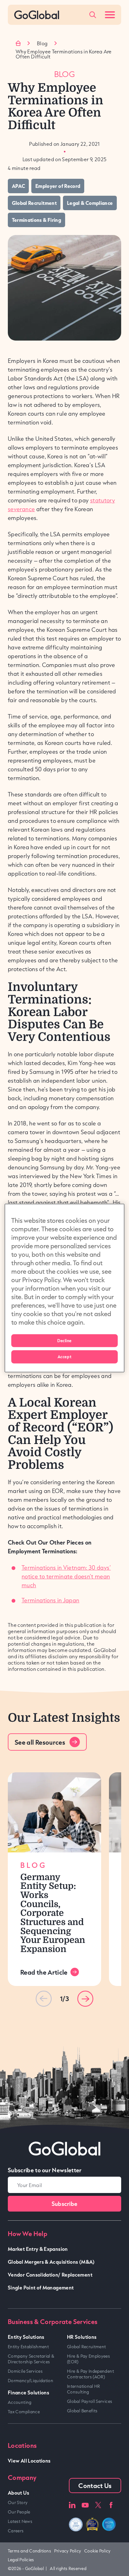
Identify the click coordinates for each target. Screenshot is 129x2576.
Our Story (18, 2502)
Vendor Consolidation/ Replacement (50, 2275)
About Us (18, 2493)
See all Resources (40, 1742)
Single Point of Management (41, 2287)
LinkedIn (72, 2505)
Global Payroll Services (90, 2401)
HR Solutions (82, 2337)
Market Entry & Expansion (38, 2249)
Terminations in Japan (51, 1600)
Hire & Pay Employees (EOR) (88, 2359)
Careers (16, 2531)
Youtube (85, 2505)
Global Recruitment (86, 2347)
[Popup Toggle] (93, 15)
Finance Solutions (28, 2392)
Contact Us (95, 2486)
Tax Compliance (24, 2412)
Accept (64, 1357)
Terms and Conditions (29, 2551)
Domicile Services (25, 2371)
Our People (19, 2512)
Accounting (20, 2402)
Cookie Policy (97, 2551)
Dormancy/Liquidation (31, 2381)
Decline (64, 1340)
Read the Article (44, 1972)
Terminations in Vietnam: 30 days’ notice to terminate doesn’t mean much (66, 1576)
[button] (85, 1999)
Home (18, 43)
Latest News (20, 2521)
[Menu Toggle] (110, 15)
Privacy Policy (68, 2551)
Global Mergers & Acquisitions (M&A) (51, 2262)
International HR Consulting (84, 2389)
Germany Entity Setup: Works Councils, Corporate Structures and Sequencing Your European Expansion (53, 1913)
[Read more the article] (54, 1812)
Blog (42, 43)
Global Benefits (82, 2411)
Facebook (111, 2505)
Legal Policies (21, 2560)
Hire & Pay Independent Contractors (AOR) (90, 2374)
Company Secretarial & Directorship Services (31, 2359)
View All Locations (29, 2461)
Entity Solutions (26, 2337)
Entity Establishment (28, 2347)
